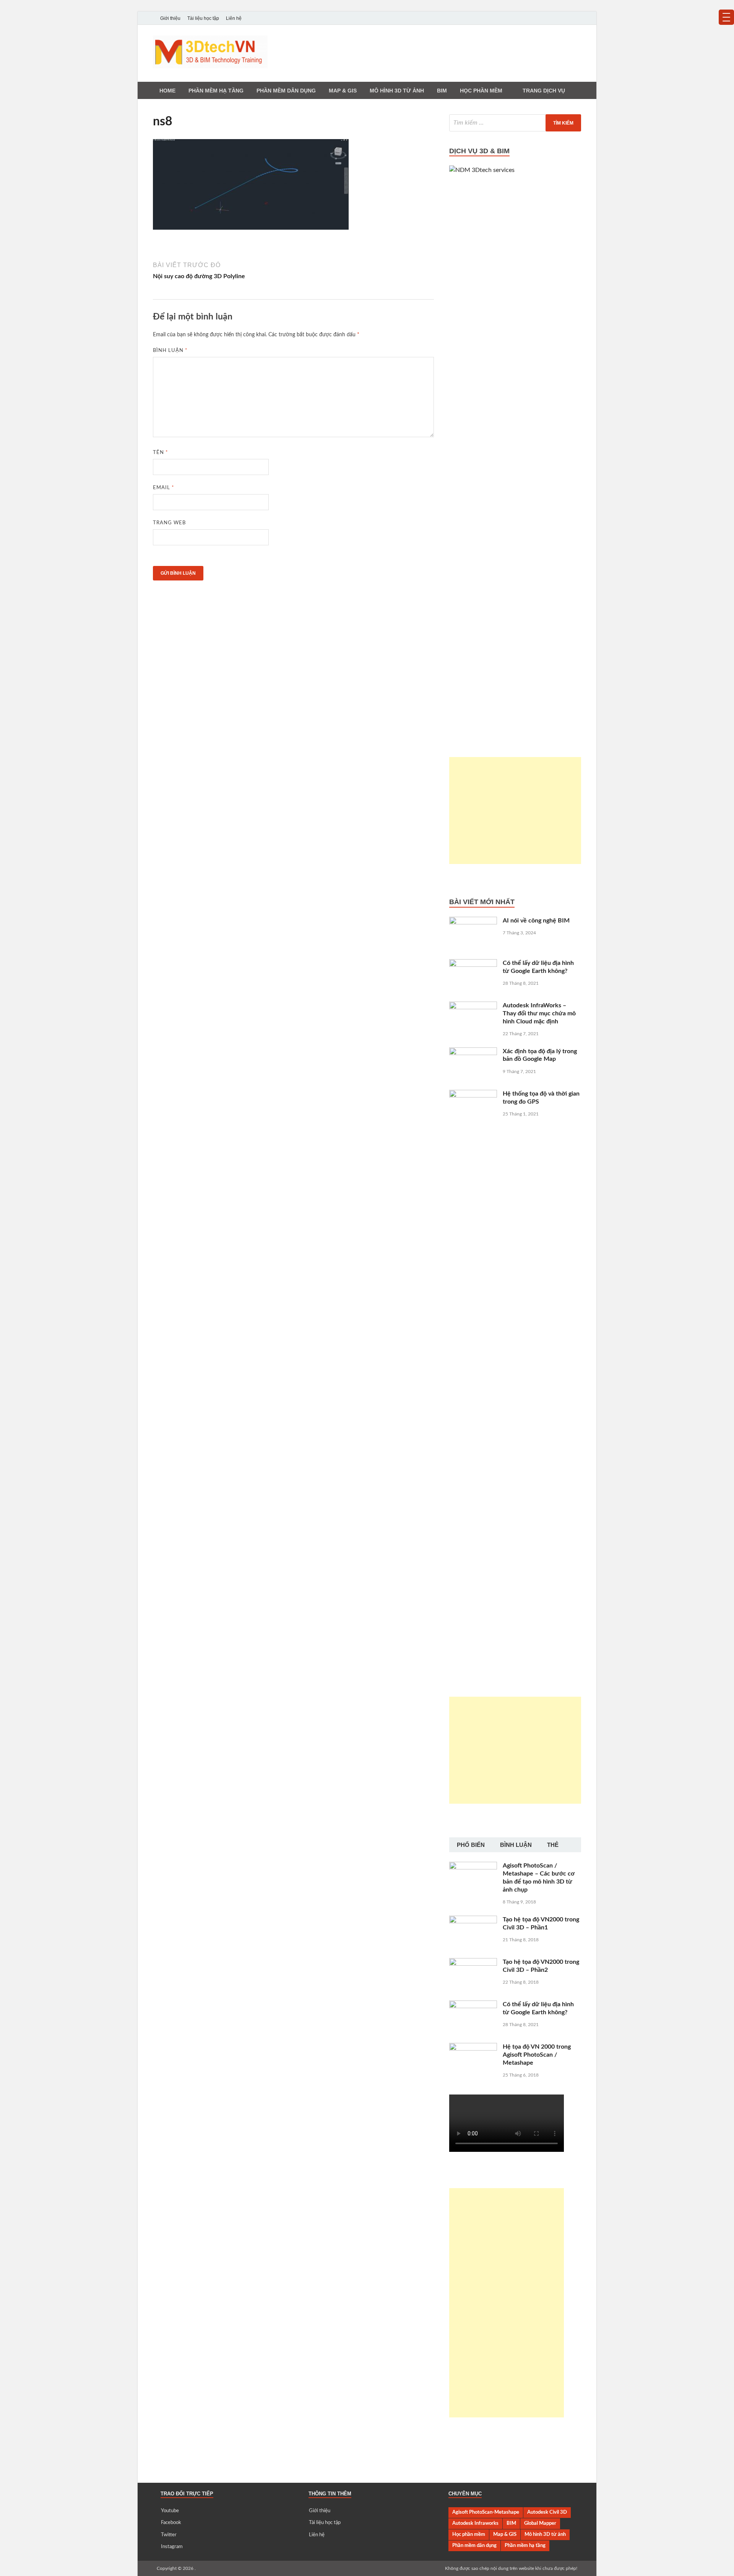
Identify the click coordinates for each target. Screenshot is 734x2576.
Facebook (171, 2523)
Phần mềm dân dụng (286, 91)
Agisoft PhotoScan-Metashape (486, 2512)
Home (167, 91)
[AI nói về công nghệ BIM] (473, 921)
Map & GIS (505, 2534)
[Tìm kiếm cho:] (515, 123)
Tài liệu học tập (203, 18)
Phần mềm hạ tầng (216, 91)
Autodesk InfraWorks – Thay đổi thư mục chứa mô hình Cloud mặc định (539, 1013)
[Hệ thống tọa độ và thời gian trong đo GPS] (473, 1094)
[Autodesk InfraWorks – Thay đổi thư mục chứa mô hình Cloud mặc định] (473, 1006)
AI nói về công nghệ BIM (536, 921)
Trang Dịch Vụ (544, 91)
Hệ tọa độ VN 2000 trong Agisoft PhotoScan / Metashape (537, 2055)
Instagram (172, 2547)
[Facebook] (555, 18)
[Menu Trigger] (726, 17)
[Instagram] (576, 18)
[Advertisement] (515, 811)
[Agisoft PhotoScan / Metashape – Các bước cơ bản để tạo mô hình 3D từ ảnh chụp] (473, 1866)
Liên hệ (234, 18)
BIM (442, 91)
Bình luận (170, 351)
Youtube (170, 2511)
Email (164, 488)
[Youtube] (544, 18)
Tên (161, 453)
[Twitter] (566, 18)
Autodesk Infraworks (475, 2523)
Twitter (169, 2535)
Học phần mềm (481, 91)
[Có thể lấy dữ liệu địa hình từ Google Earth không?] (473, 964)
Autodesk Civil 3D (547, 2512)
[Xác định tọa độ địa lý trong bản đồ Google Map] (473, 1052)
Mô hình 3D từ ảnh (397, 91)
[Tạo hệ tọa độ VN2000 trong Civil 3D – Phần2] (473, 1963)
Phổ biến (471, 1845)
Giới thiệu (170, 18)
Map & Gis (343, 91)
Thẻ (553, 1845)
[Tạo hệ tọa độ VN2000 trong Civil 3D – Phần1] (473, 1920)
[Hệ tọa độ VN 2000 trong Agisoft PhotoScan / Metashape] (473, 2048)
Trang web (169, 523)
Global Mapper (540, 2523)
